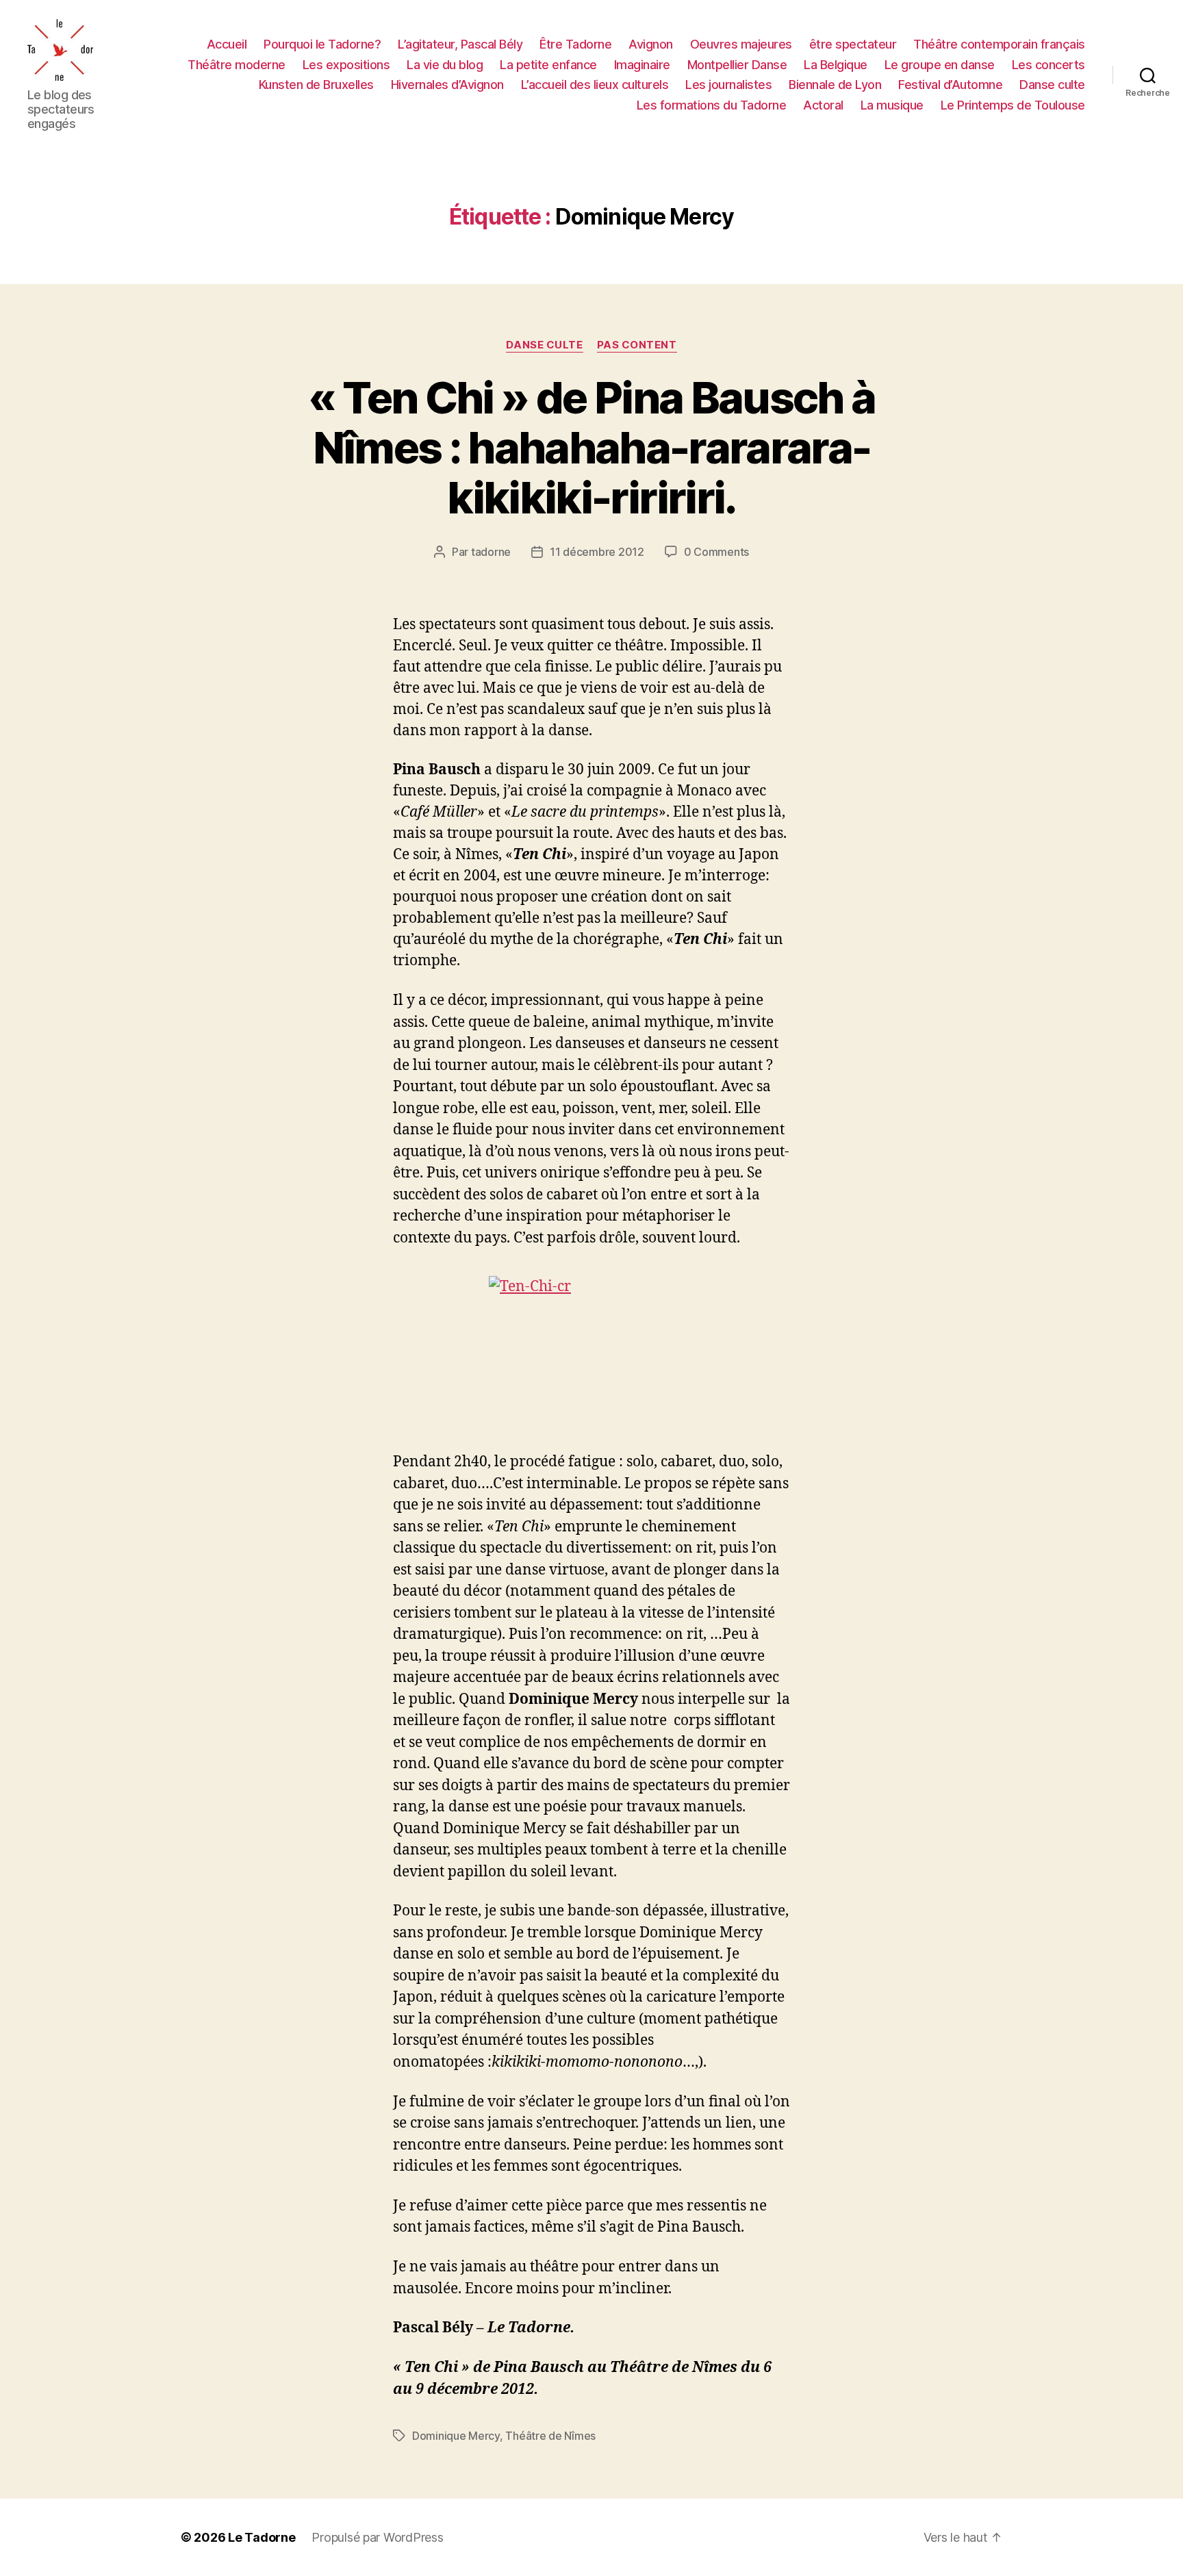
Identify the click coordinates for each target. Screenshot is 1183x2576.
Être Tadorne (575, 44)
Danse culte (1052, 85)
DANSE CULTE (544, 345)
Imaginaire (642, 65)
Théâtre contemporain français (999, 44)
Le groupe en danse (940, 65)
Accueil (227, 44)
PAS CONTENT (637, 345)
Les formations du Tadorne (712, 105)
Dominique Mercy (456, 2436)
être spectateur (853, 44)
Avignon (651, 44)
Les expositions (346, 65)
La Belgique (836, 65)
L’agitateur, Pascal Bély (460, 44)
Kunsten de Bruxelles (316, 85)
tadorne (491, 552)
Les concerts (1048, 65)
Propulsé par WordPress (377, 2537)
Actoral (823, 105)
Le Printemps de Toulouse (1013, 105)
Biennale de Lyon (835, 85)
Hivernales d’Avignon (447, 85)
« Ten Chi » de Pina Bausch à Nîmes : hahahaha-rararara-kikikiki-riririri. (592, 447)
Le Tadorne (262, 2537)
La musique (892, 105)
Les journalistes (728, 85)
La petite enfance (548, 65)
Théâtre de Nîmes (550, 2436)
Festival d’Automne (950, 85)
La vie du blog (445, 65)
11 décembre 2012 (597, 552)
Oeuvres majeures (741, 44)
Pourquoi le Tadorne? (322, 44)
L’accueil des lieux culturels (595, 85)
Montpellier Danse (737, 65)
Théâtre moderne (237, 65)
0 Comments (716, 552)
